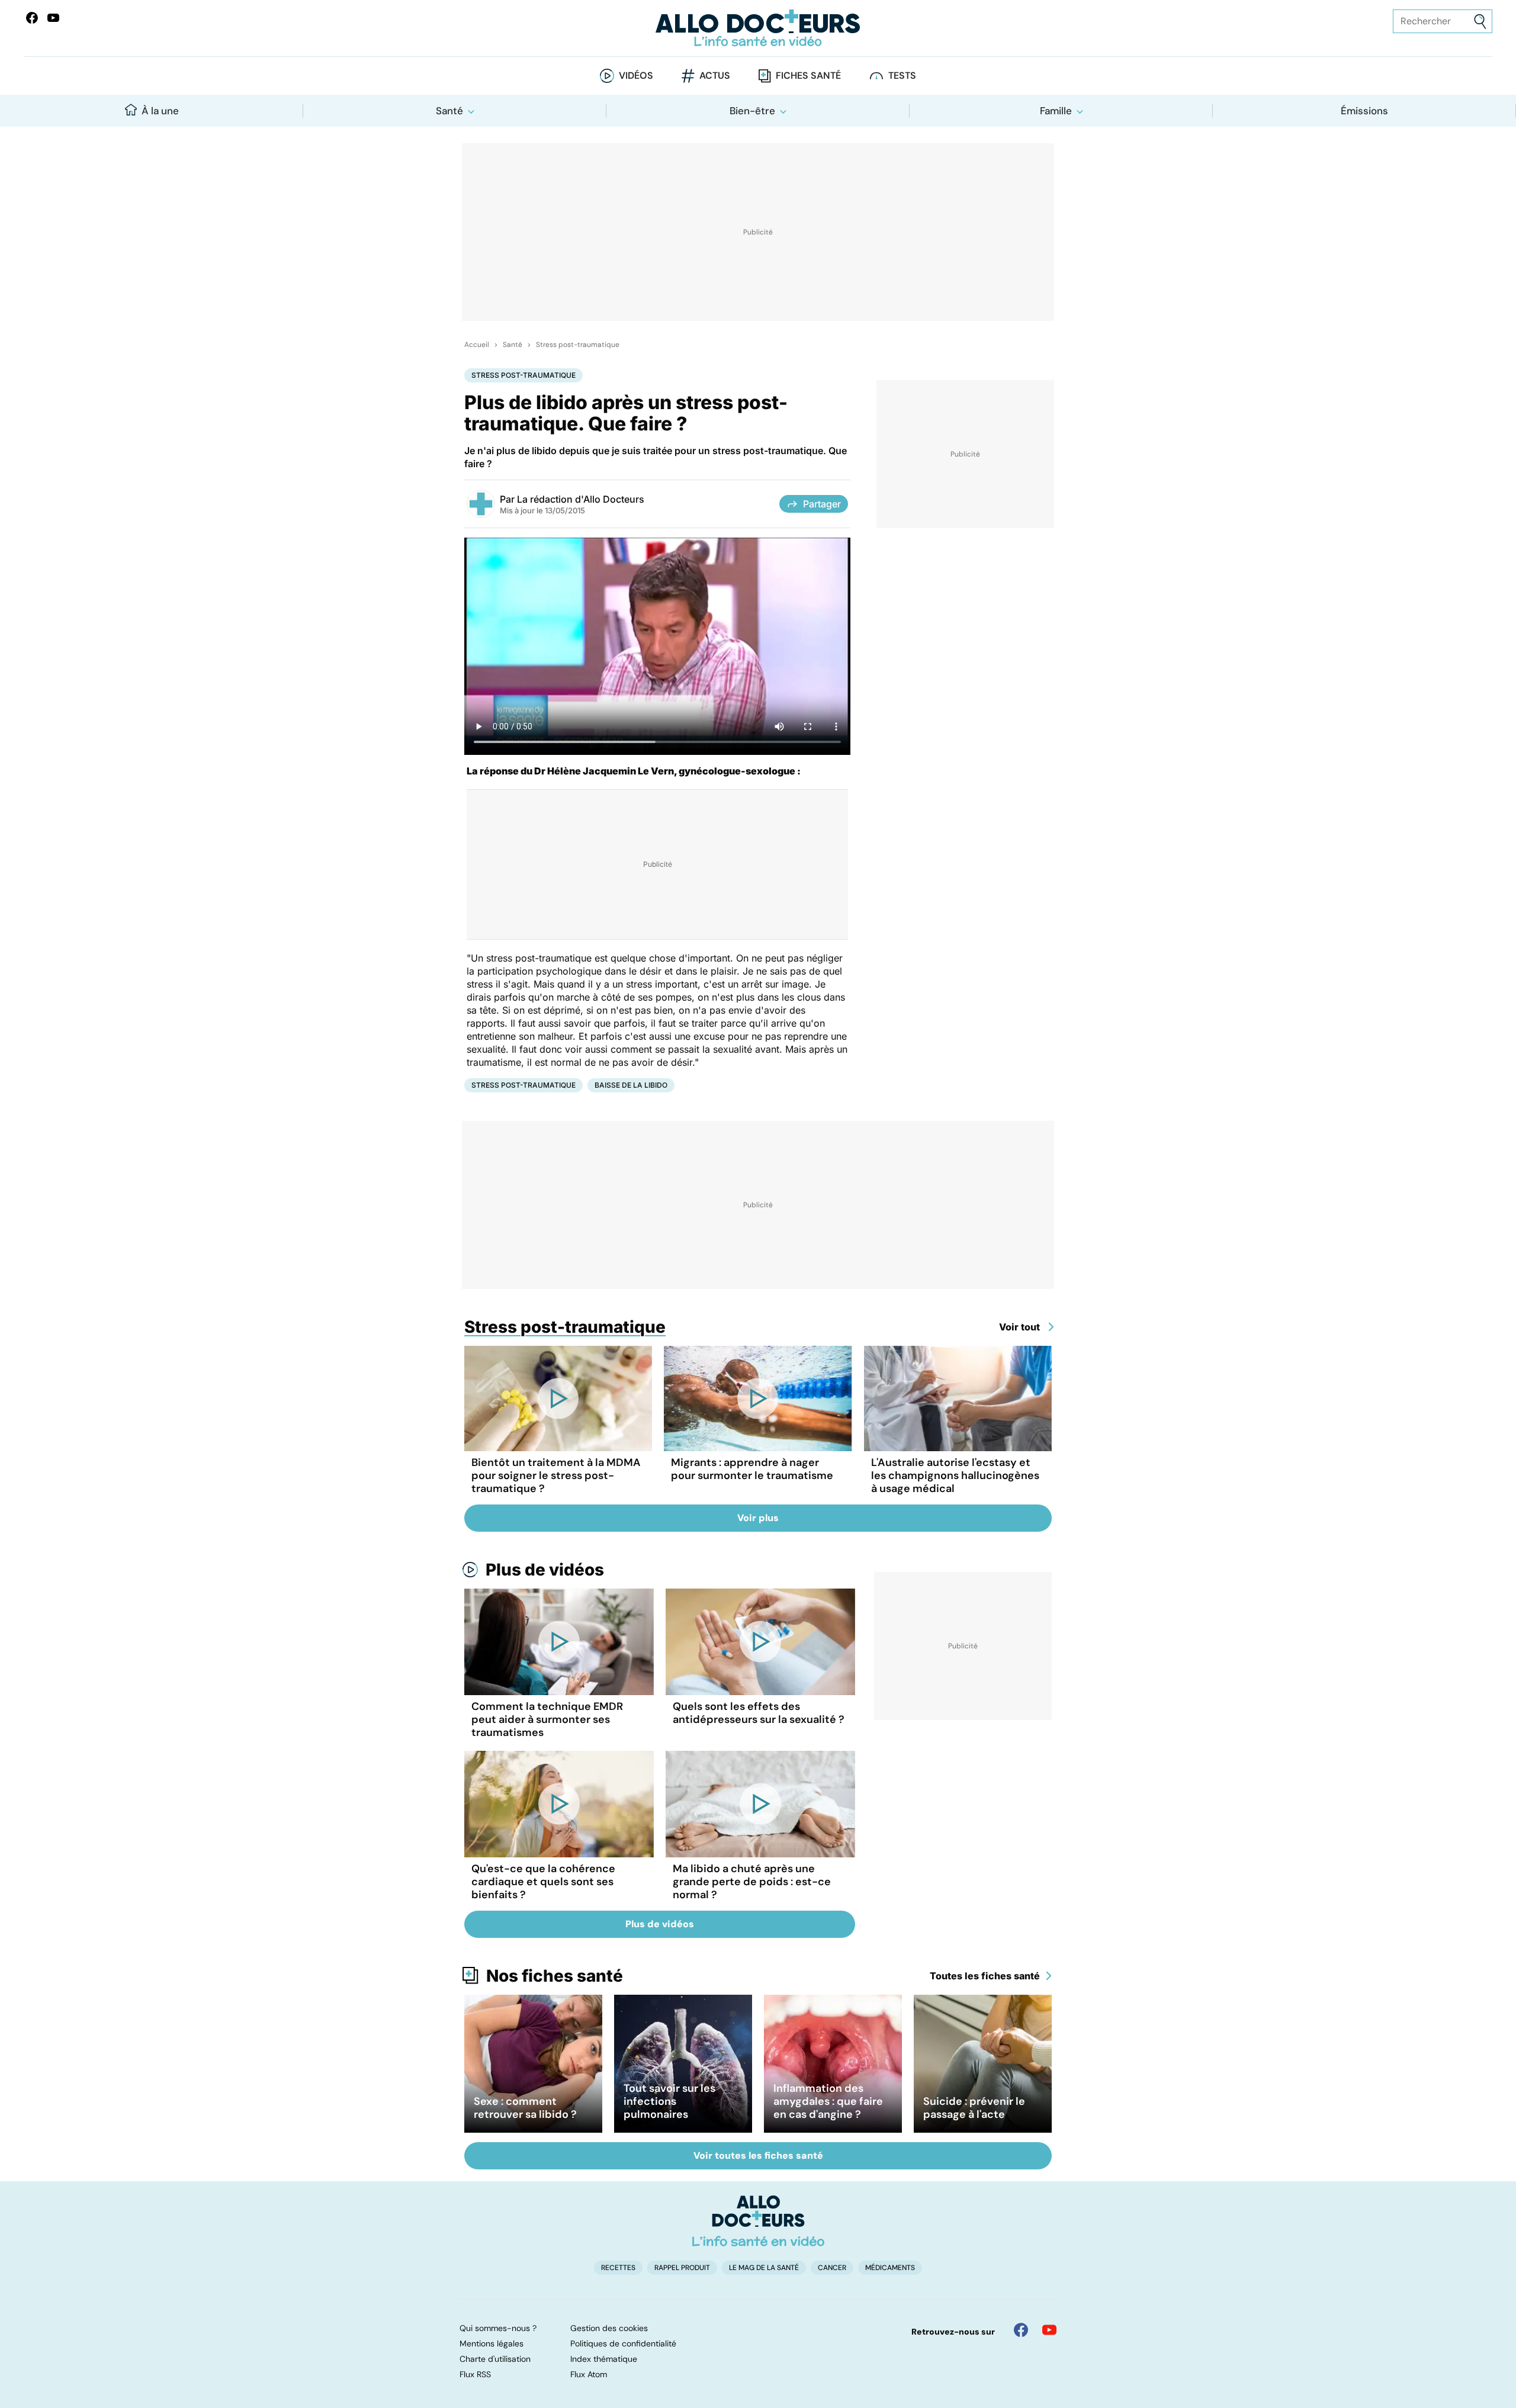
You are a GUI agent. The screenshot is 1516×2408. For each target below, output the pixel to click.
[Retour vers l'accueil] (758, 28)
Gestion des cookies (609, 2328)
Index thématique (604, 2359)
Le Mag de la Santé (764, 2268)
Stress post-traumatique (578, 345)
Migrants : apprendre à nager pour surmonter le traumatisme (752, 1469)
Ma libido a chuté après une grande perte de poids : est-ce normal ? (752, 1882)
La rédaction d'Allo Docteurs (581, 499)
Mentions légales (492, 2343)
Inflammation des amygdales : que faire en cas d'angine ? (828, 2101)
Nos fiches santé (555, 1976)
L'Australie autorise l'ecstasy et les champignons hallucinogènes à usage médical (955, 1475)
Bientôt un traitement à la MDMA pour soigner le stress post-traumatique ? (556, 1475)
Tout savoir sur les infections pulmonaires (669, 2101)
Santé (449, 111)
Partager (822, 504)
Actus (715, 75)
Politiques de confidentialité (623, 2343)
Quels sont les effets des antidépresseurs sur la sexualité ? (759, 1713)
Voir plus (758, 1518)
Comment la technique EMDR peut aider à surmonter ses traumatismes (547, 1719)
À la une (160, 111)
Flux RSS (475, 2374)
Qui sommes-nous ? (498, 2328)
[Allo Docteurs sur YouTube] (53, 18)
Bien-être (752, 111)
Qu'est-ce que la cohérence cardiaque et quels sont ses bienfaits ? (543, 1882)
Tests (902, 75)
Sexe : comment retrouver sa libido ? (525, 2108)
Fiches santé (808, 75)
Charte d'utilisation (495, 2359)
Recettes (618, 2268)
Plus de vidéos (545, 1570)
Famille (1056, 111)
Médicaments (890, 2268)
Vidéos (636, 75)
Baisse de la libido (631, 1085)
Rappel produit (682, 2268)
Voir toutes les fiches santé (758, 2155)
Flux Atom (589, 2374)
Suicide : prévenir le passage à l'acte (974, 2108)
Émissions (1364, 111)
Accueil (477, 345)
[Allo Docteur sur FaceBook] (32, 18)
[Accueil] (758, 2221)
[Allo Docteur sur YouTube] (1049, 2330)
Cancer (832, 2268)
